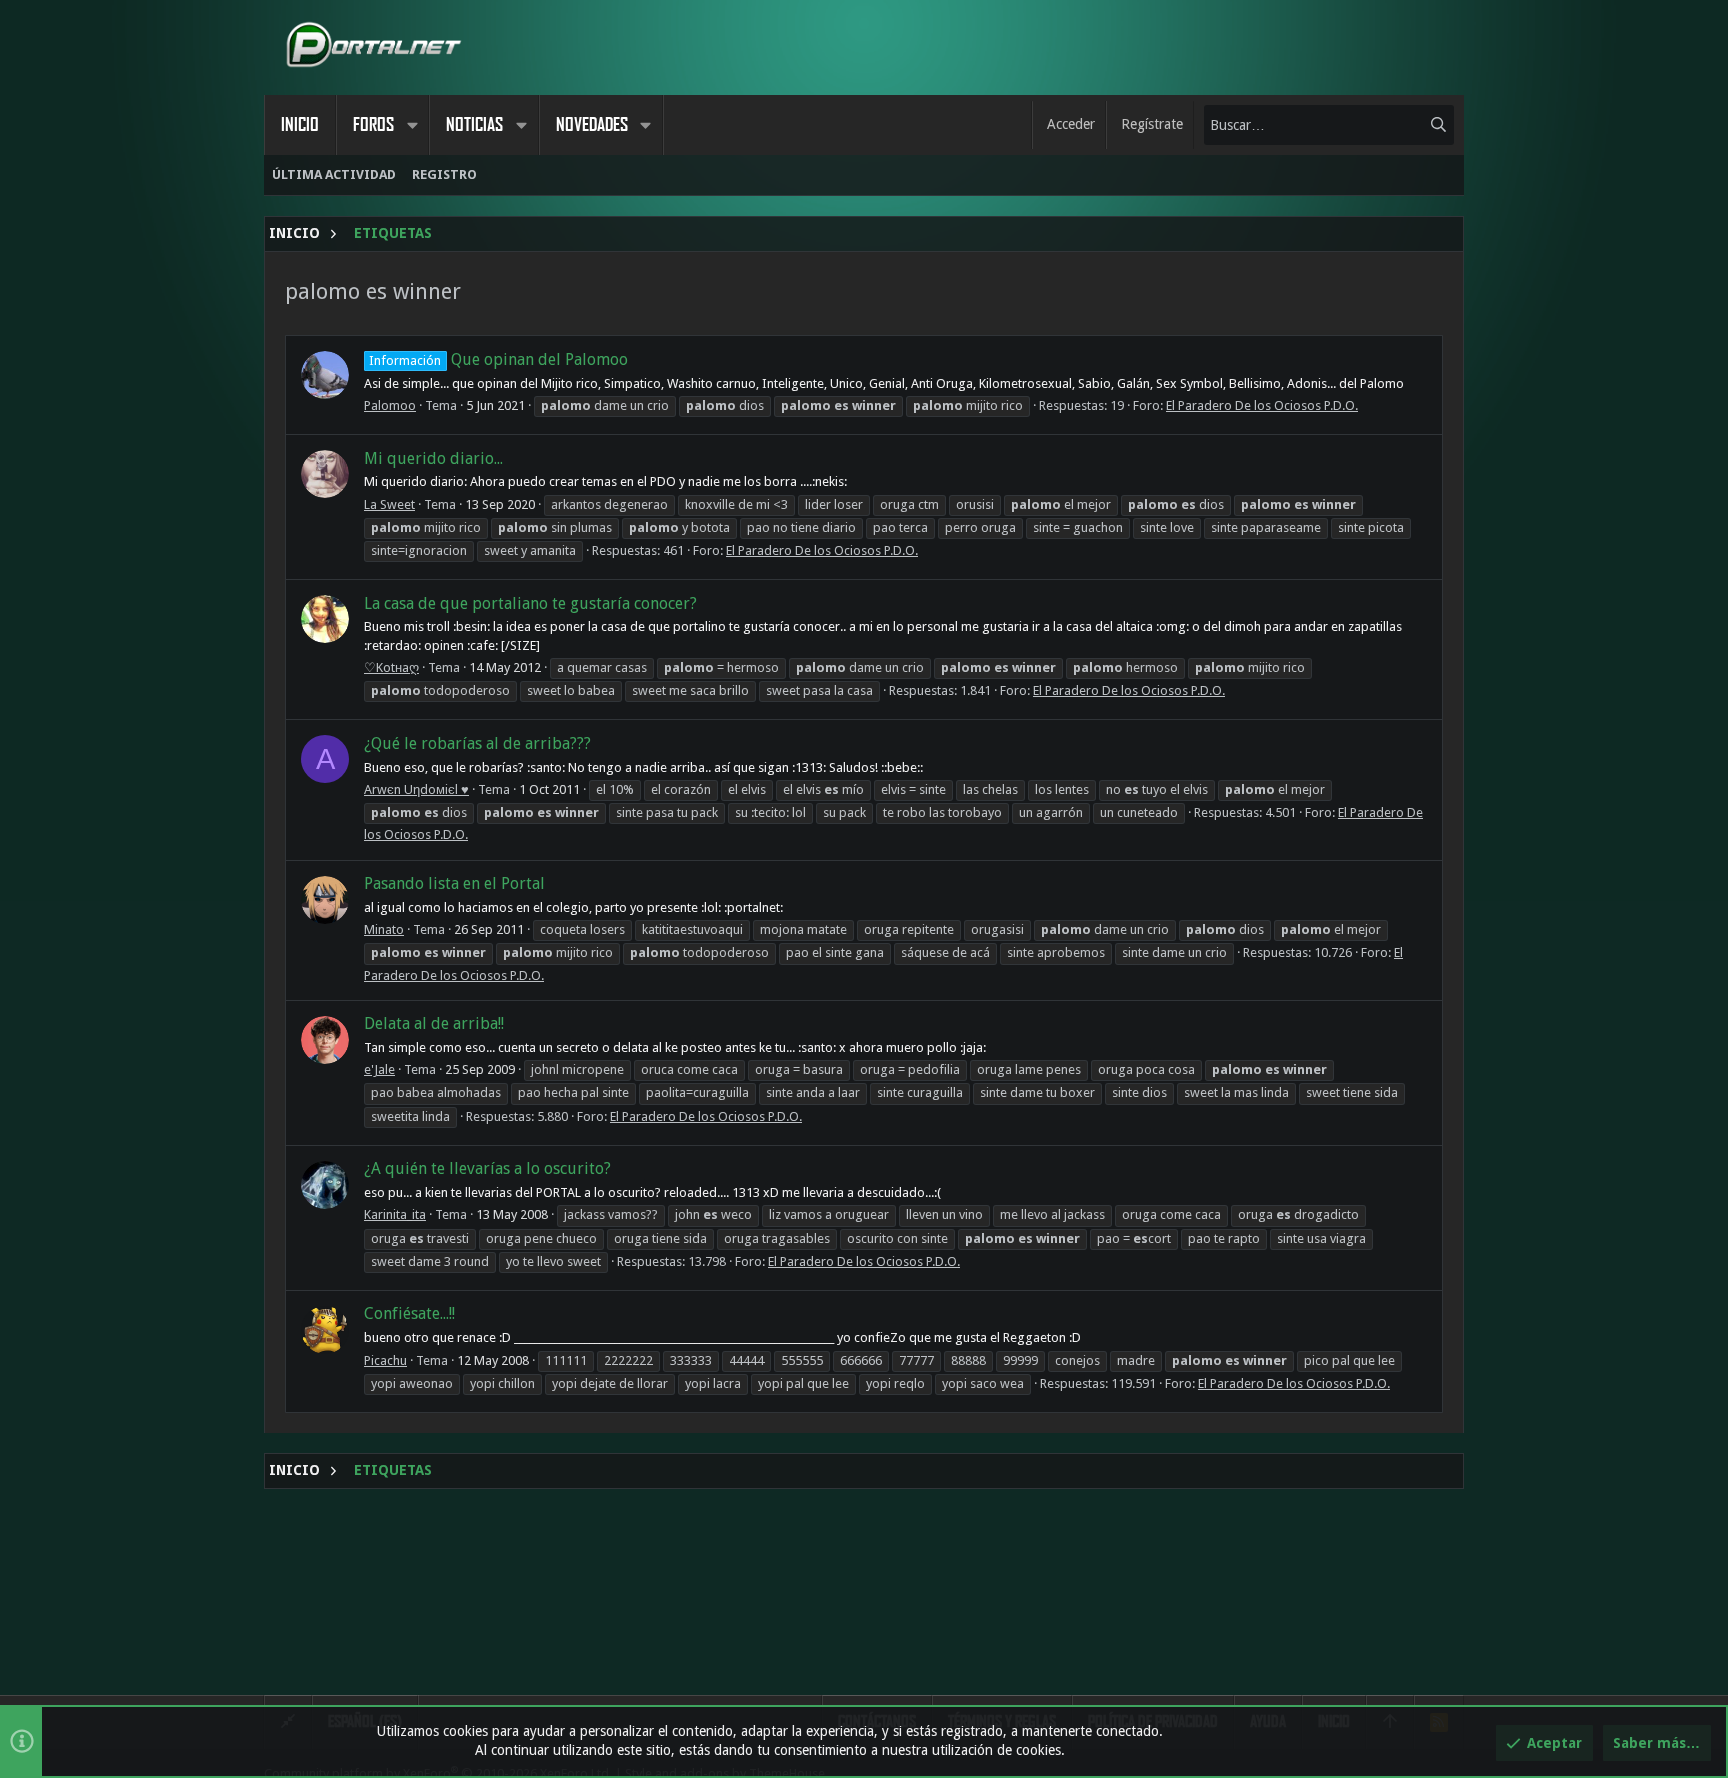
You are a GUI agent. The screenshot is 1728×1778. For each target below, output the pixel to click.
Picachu (385, 1360)
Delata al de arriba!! (434, 1023)
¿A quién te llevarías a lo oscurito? (487, 1168)
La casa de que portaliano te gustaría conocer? (530, 603)
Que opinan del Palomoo (498, 359)
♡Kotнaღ (391, 667)
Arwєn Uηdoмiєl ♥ (416, 789)
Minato (384, 929)
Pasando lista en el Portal (454, 883)
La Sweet (389, 504)
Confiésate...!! (409, 1313)
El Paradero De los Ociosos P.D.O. (1262, 405)
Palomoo (390, 405)
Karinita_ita (395, 1214)
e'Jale (379, 1069)
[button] (412, 125)
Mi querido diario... (433, 458)
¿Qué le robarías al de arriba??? (477, 743)
